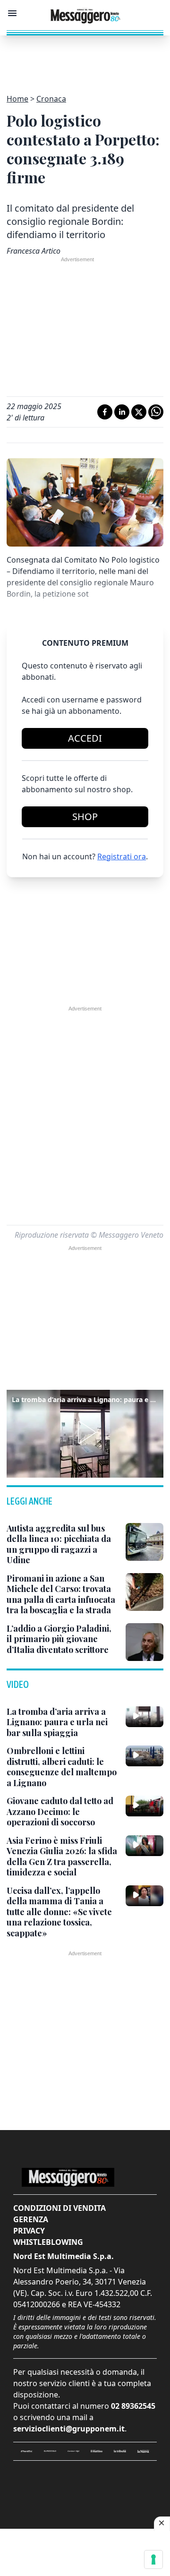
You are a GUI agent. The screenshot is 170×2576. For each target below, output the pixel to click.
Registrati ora (122, 856)
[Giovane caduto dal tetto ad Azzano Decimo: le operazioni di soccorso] (144, 1806)
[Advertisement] (85, 59)
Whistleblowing (48, 2242)
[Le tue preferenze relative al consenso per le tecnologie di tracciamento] (153, 2559)
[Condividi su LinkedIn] (122, 412)
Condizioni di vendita (59, 2208)
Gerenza (31, 2219)
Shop (85, 817)
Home (17, 99)
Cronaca (51, 99)
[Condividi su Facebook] (105, 412)
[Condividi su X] (139, 412)
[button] (85, 1432)
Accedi (85, 738)
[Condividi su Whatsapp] (156, 412)
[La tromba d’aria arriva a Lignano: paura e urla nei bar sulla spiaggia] (144, 1717)
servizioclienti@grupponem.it (69, 2429)
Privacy (29, 2231)
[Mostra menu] (12, 13)
